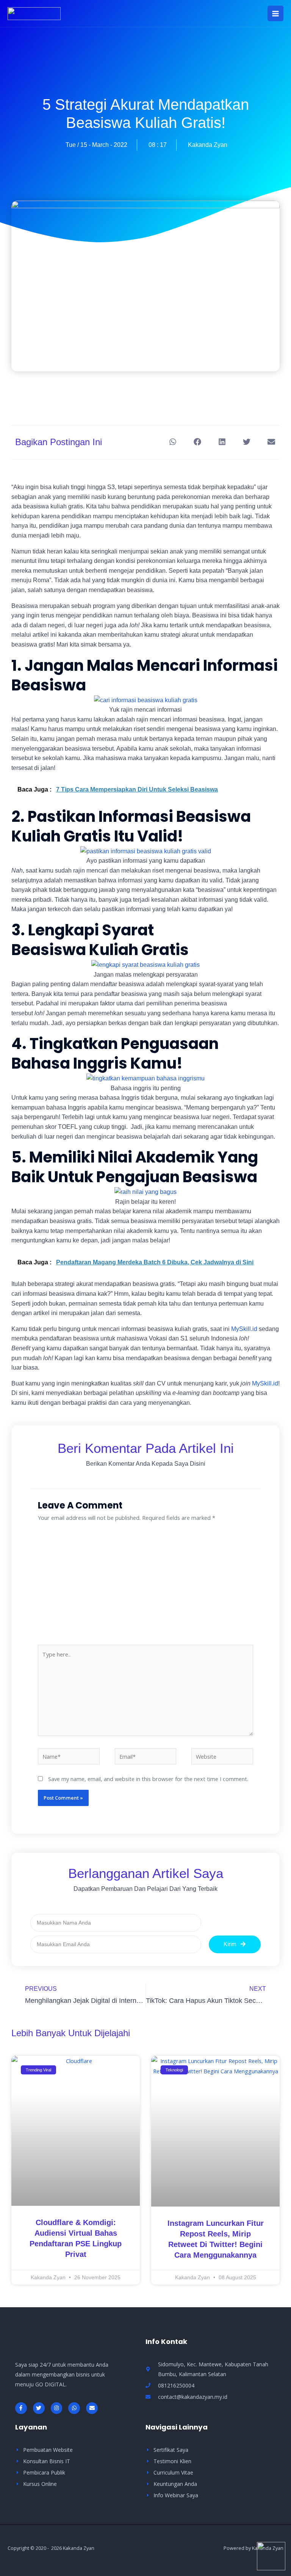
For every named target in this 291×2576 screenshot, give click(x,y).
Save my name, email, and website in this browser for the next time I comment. (148, 1779)
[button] (173, 442)
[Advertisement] (145, 1588)
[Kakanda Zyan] (34, 14)
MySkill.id (244, 1329)
